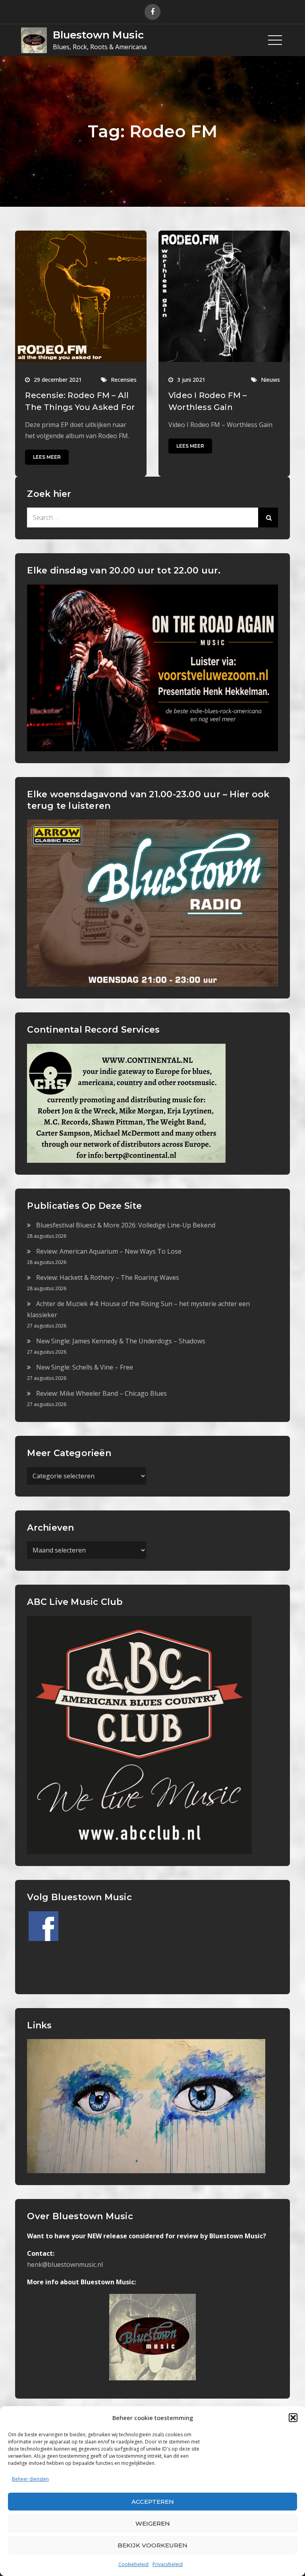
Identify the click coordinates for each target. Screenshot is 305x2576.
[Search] (268, 518)
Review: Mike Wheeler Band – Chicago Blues (101, 1393)
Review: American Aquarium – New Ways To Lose (109, 1251)
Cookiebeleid (133, 2564)
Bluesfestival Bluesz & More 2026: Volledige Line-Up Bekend (126, 1225)
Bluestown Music (98, 35)
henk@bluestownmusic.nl (65, 2264)
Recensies (124, 380)
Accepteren (153, 2502)
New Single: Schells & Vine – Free (85, 1367)
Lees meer (47, 457)
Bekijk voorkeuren (152, 2545)
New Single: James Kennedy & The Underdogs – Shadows (121, 1341)
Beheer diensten (30, 2479)
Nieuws (270, 380)
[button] (293, 2418)
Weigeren (153, 2523)
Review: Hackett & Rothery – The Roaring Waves (108, 1277)
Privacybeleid (168, 2564)
